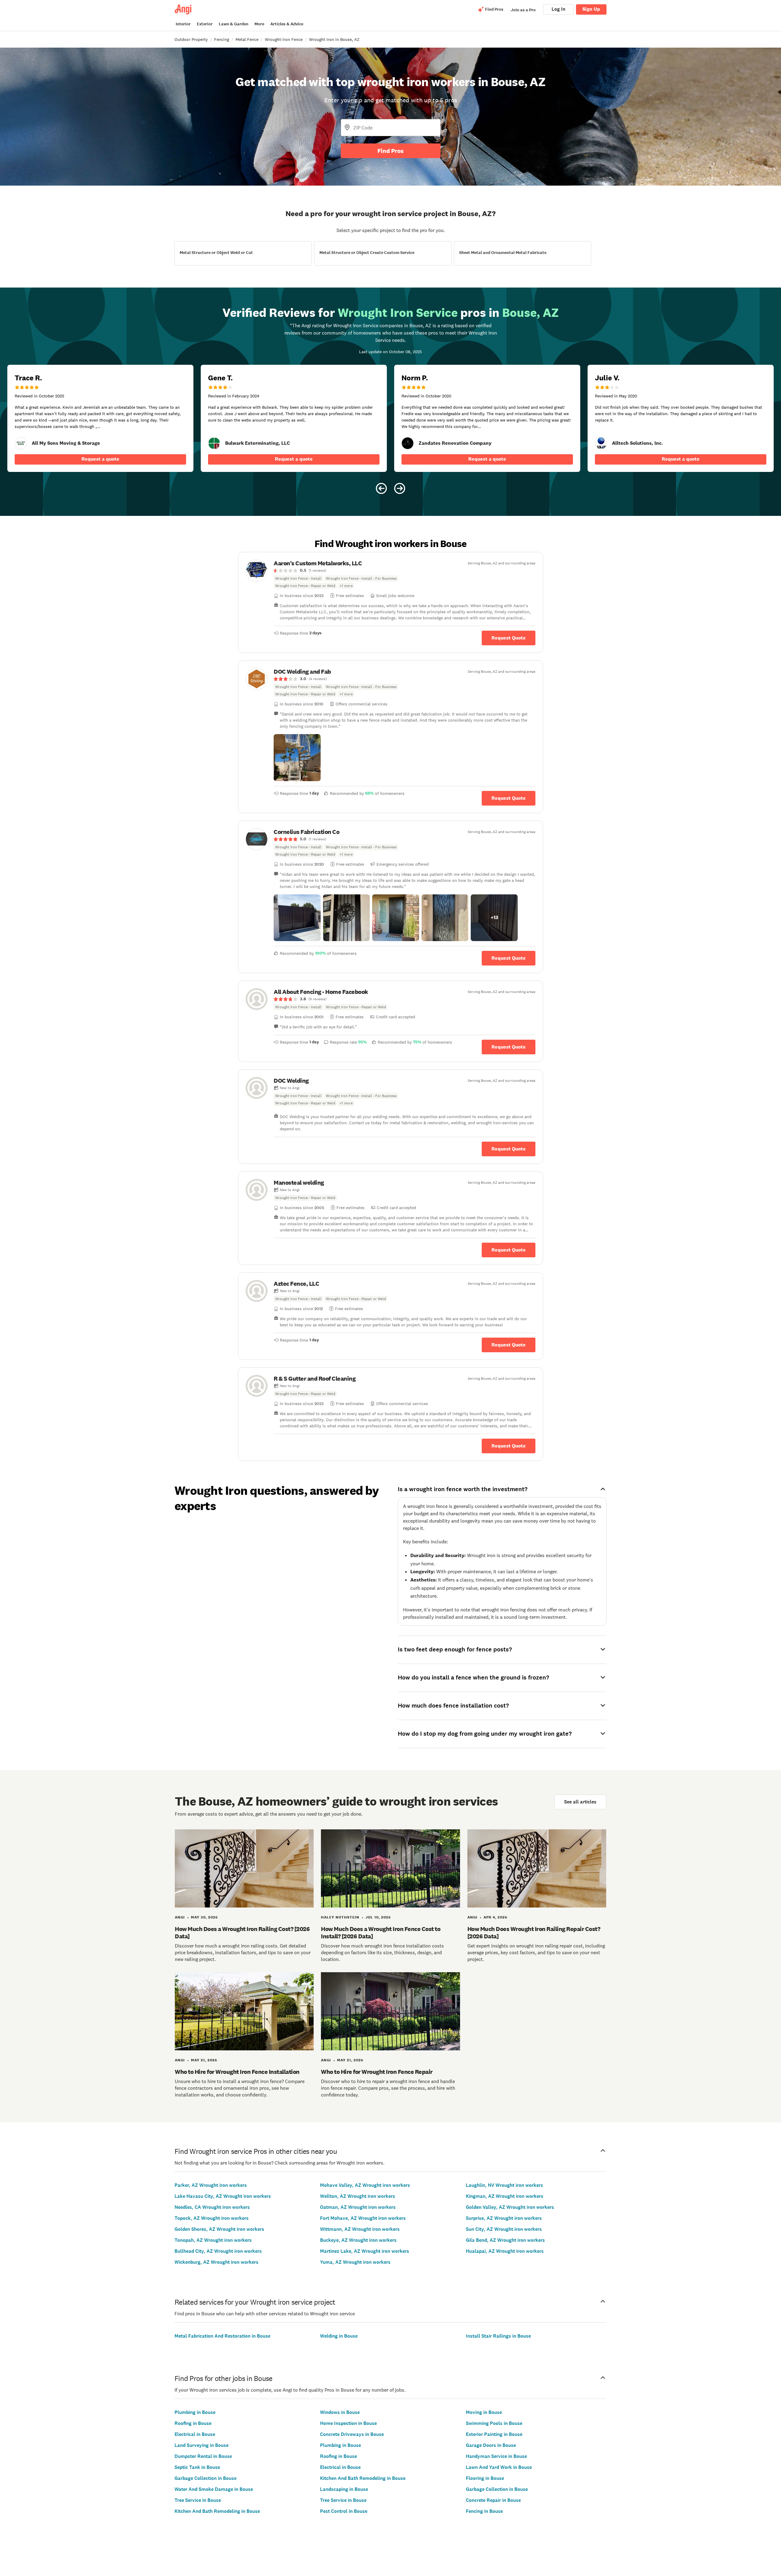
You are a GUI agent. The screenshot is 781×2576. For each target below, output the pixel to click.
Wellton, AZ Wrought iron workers (358, 2196)
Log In (558, 9)
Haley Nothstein (340, 1917)
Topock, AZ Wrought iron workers (212, 2218)
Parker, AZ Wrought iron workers (211, 2185)
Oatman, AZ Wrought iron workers (358, 2207)
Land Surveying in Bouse (202, 2445)
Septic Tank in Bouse (197, 2467)
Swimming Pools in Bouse (494, 2423)
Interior (183, 24)
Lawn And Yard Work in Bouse (499, 2467)
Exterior (205, 24)
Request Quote (509, 638)
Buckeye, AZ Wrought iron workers (358, 2240)
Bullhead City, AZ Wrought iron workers (218, 2251)
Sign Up (591, 9)
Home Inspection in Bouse (348, 2423)
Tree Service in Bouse (198, 2500)
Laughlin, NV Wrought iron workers (504, 2185)
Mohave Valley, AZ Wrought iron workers (365, 2185)
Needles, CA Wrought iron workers (212, 2207)
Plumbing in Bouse (195, 2412)
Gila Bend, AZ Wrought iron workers (505, 2240)
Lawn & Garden (234, 24)
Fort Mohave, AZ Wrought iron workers (363, 2218)
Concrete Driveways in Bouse (352, 2434)
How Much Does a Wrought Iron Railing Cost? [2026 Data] (242, 1933)
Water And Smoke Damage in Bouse (214, 2489)
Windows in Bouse (340, 2412)
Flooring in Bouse (485, 2478)
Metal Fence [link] (247, 39)
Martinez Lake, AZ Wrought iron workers (365, 2251)
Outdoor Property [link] (191, 39)
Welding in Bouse (339, 2336)
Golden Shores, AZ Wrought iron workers (219, 2229)
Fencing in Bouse (484, 2511)
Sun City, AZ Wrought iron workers (504, 2229)
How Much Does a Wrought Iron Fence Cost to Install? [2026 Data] (381, 1933)
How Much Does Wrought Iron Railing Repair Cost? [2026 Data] (534, 1933)
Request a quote (100, 459)
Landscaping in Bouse (344, 2489)
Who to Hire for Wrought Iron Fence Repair (377, 2072)
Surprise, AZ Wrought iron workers (504, 2218)
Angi (180, 1917)
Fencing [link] (222, 39)
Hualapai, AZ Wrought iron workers (505, 2251)
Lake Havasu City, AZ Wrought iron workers (223, 2196)
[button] (297, 758)
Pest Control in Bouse (344, 2511)
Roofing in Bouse (193, 2423)
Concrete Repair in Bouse (493, 2500)
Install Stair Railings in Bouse (498, 2336)
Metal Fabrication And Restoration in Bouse (222, 2336)
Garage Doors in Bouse (491, 2445)
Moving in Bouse (484, 2412)
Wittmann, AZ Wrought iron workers (360, 2229)
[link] (21, 443)
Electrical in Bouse (195, 2434)
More (259, 24)
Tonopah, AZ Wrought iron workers (213, 2240)
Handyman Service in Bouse (496, 2456)
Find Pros (390, 151)
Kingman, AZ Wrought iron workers (505, 2196)
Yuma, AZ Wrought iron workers (355, 2262)
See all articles (580, 1802)
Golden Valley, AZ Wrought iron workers (510, 2207)
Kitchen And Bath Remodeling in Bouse (217, 2511)
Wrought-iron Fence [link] (284, 39)
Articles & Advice (287, 24)
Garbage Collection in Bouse (205, 2478)
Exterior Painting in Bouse (494, 2434)
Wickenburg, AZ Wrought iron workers (216, 2262)
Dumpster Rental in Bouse (203, 2456)
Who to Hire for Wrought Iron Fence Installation (237, 2072)
